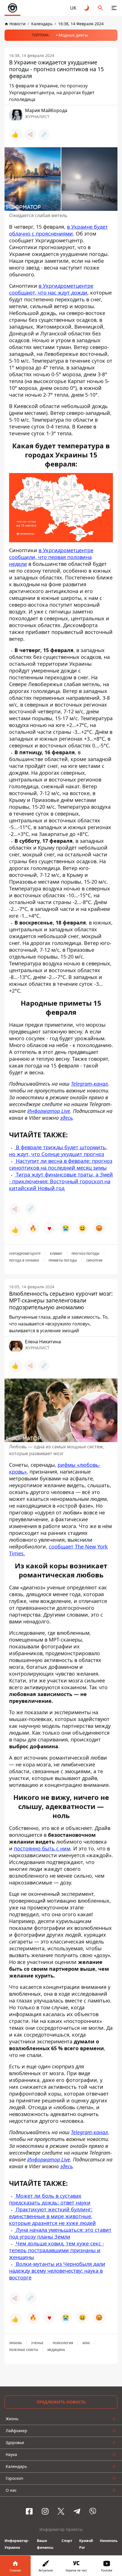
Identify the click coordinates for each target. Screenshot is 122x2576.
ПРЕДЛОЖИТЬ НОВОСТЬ (61, 2402)
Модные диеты (73, 35)
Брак (86, 2343)
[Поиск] (100, 8)
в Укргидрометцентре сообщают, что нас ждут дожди (51, 289)
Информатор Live (49, 2159)
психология (63, 2343)
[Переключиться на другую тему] (87, 8)
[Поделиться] (30, 135)
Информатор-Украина (17, 2544)
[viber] (93, 2511)
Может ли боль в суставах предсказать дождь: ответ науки (50, 2199)
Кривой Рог (86, 2544)
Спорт (67, 2541)
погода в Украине (24, 1260)
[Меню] (114, 8)
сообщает (62, 1547)
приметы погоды (63, 1260)
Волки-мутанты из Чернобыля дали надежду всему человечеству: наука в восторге (57, 2271)
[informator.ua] (12, 8)
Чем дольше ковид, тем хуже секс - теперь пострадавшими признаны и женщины (57, 2250)
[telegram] (77, 2511)
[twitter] (61, 2511)
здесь (66, 2166)
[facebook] (29, 2511)
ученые (37, 2343)
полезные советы (24, 2350)
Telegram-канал (89, 2132)
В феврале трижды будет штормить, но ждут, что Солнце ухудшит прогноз (58, 1151)
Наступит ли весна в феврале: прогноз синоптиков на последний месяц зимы (61, 1164)
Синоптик (94, 1260)
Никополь (109, 2541)
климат (56, 1254)
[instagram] (45, 2511)
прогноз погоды (85, 1254)
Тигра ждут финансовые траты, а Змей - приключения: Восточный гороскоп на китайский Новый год (61, 1181)
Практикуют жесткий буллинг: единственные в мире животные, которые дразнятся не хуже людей (52, 2216)
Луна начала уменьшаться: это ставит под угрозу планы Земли (60, 2233)
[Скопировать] (44, 135)
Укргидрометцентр (25, 1254)
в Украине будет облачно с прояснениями (58, 230)
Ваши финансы (45, 2544)
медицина (56, 2350)
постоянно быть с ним (42, 1848)
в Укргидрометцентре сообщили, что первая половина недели (51, 557)
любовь (15, 2343)
